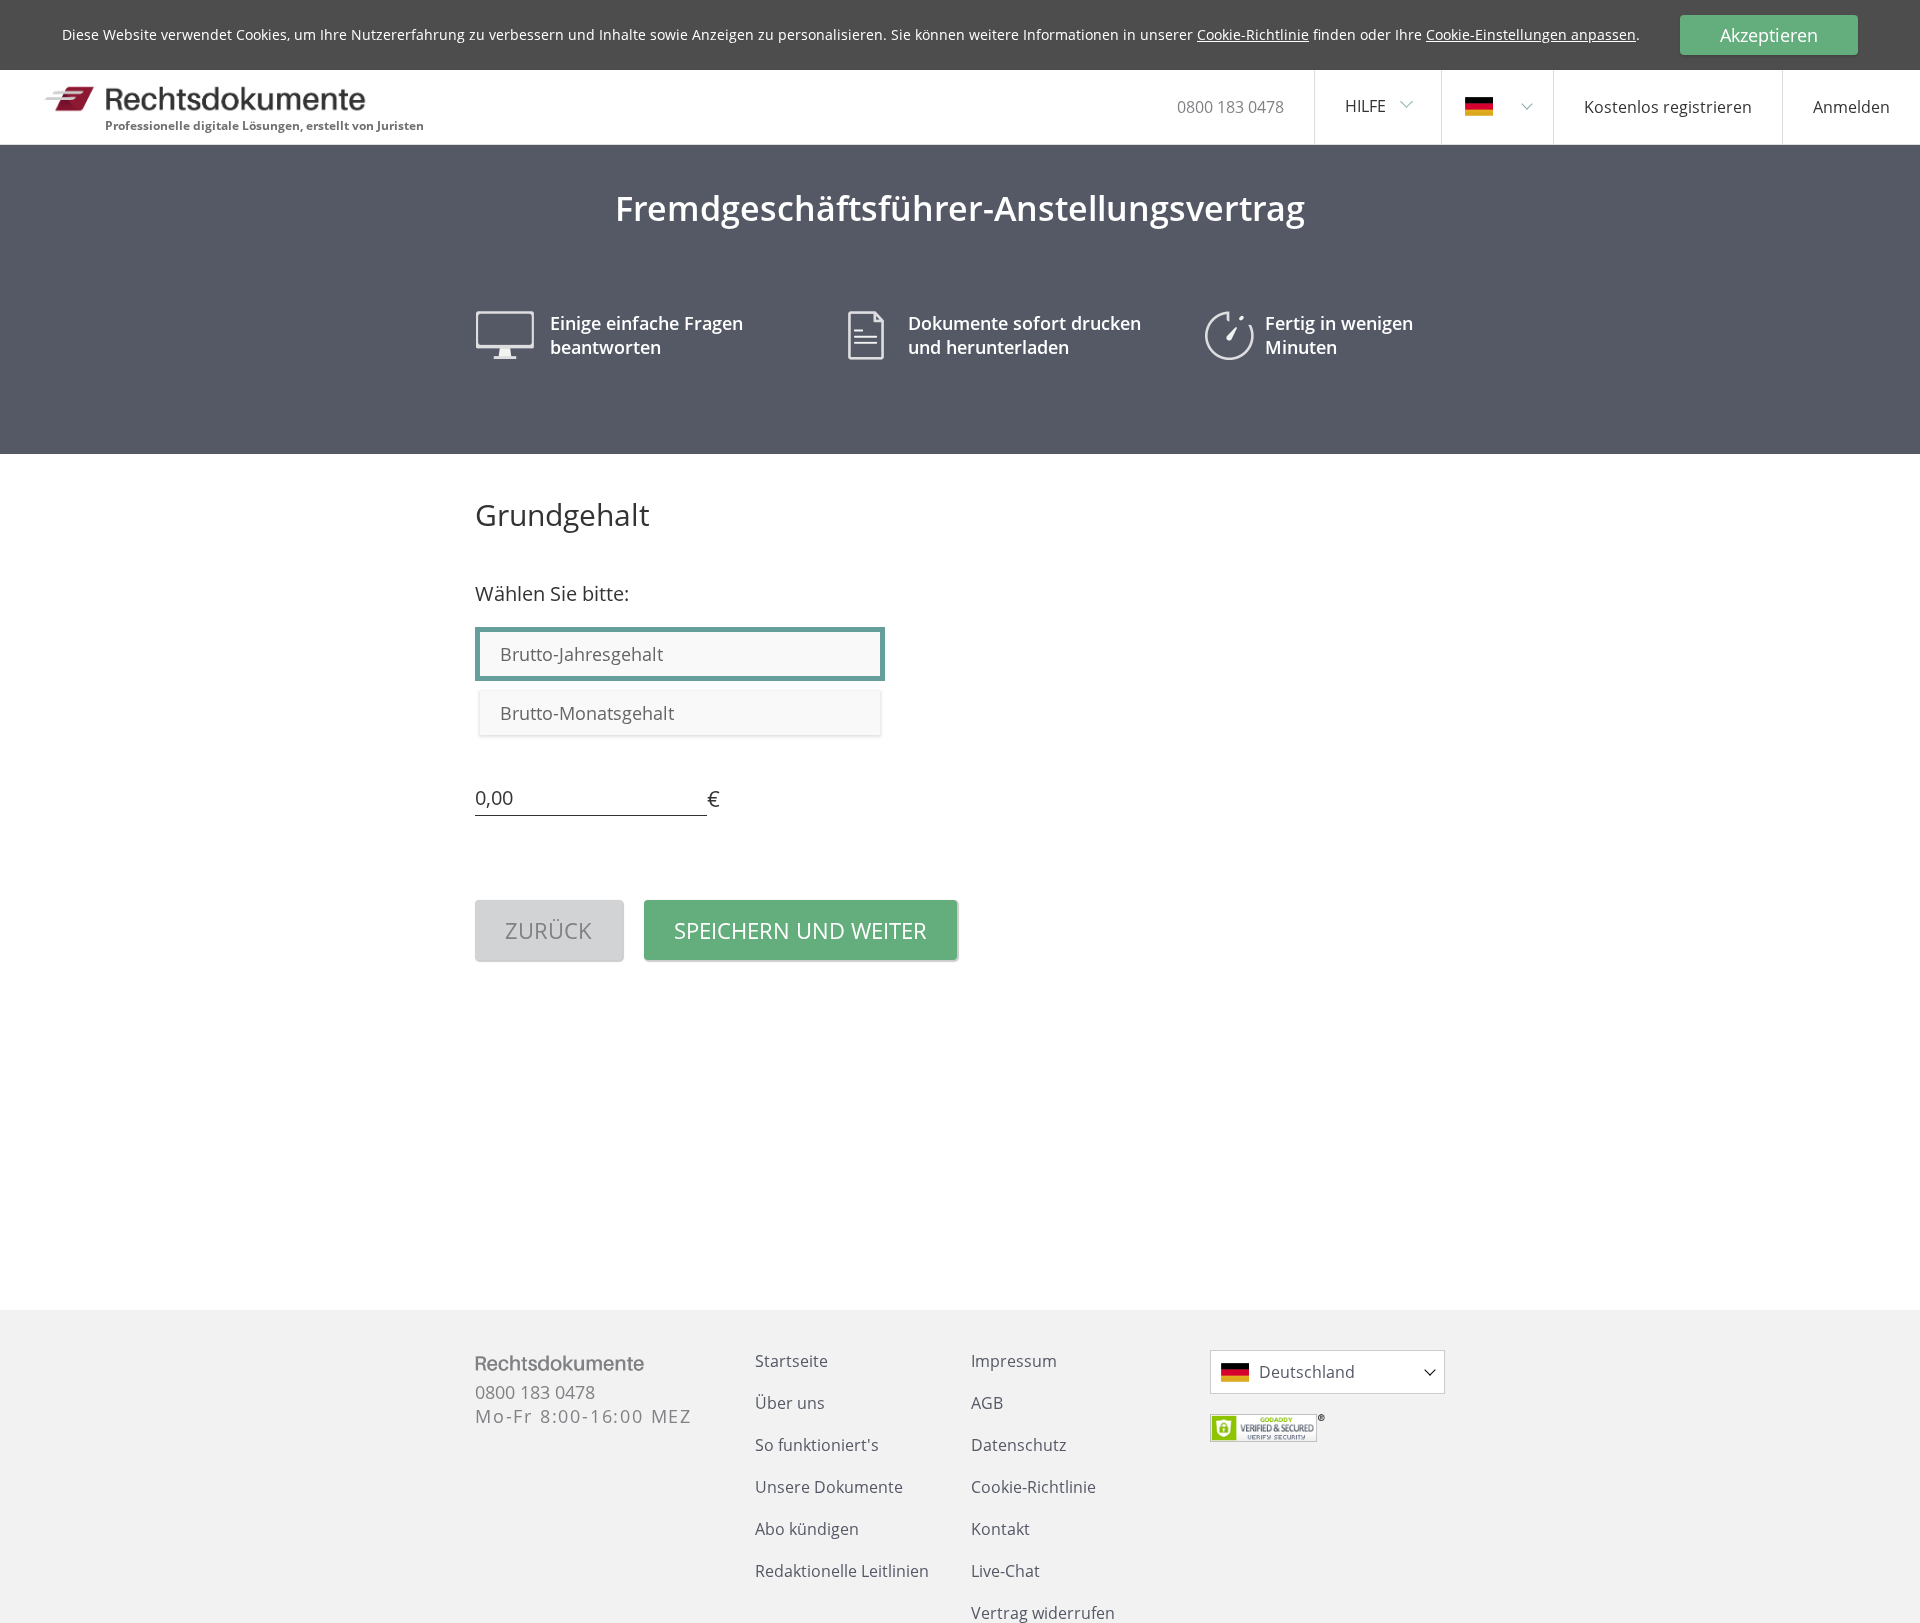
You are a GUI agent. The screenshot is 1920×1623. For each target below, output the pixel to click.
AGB (987, 1403)
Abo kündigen (807, 1529)
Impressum (1014, 1361)
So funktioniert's (817, 1445)
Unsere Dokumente (829, 1487)
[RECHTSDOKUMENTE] (205, 98)
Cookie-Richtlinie (1253, 34)
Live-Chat (1005, 1571)
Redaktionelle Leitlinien (842, 1571)
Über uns (790, 1403)
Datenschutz (1018, 1445)
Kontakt (1000, 1529)
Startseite (791, 1361)
